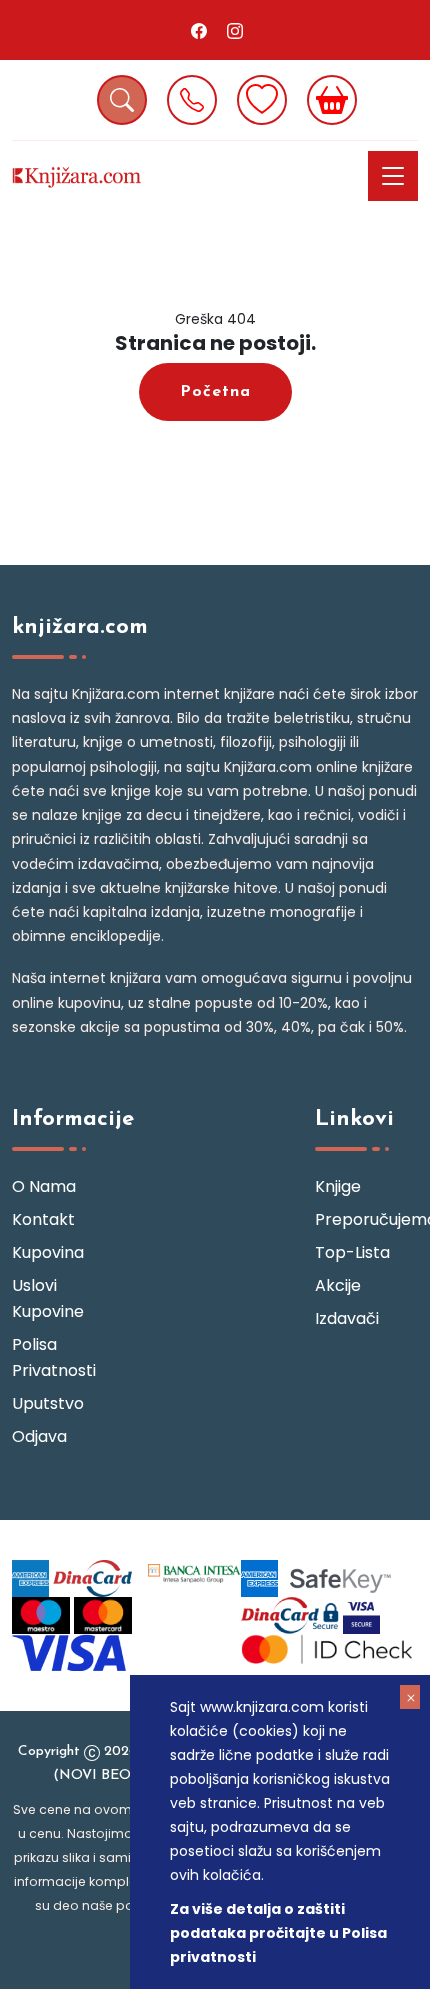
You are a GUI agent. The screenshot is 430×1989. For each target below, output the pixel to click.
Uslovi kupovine (48, 1298)
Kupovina (48, 1252)
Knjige (338, 1186)
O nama (44, 1186)
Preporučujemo (366, 1219)
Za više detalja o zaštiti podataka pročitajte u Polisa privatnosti (278, 1933)
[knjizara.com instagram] (235, 30)
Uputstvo (48, 1403)
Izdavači (347, 1318)
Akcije (338, 1285)
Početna (215, 392)
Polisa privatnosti (54, 1357)
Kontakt (43, 1219)
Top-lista (352, 1252)
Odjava (39, 1436)
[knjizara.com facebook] (199, 30)
